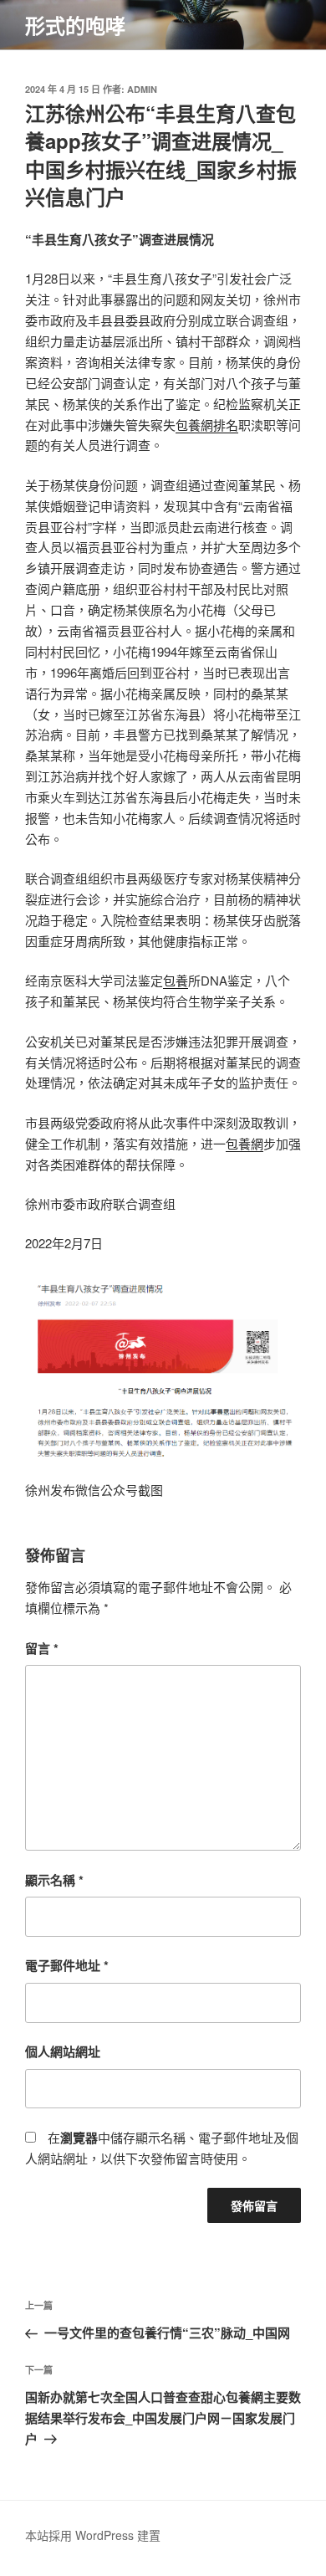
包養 (176, 980)
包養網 (244, 1143)
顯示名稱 (54, 1880)
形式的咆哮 (75, 25)
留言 (42, 1648)
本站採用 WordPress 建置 (93, 2535)
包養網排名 (207, 425)
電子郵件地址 (67, 1965)
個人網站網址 (63, 2051)
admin (142, 89)
